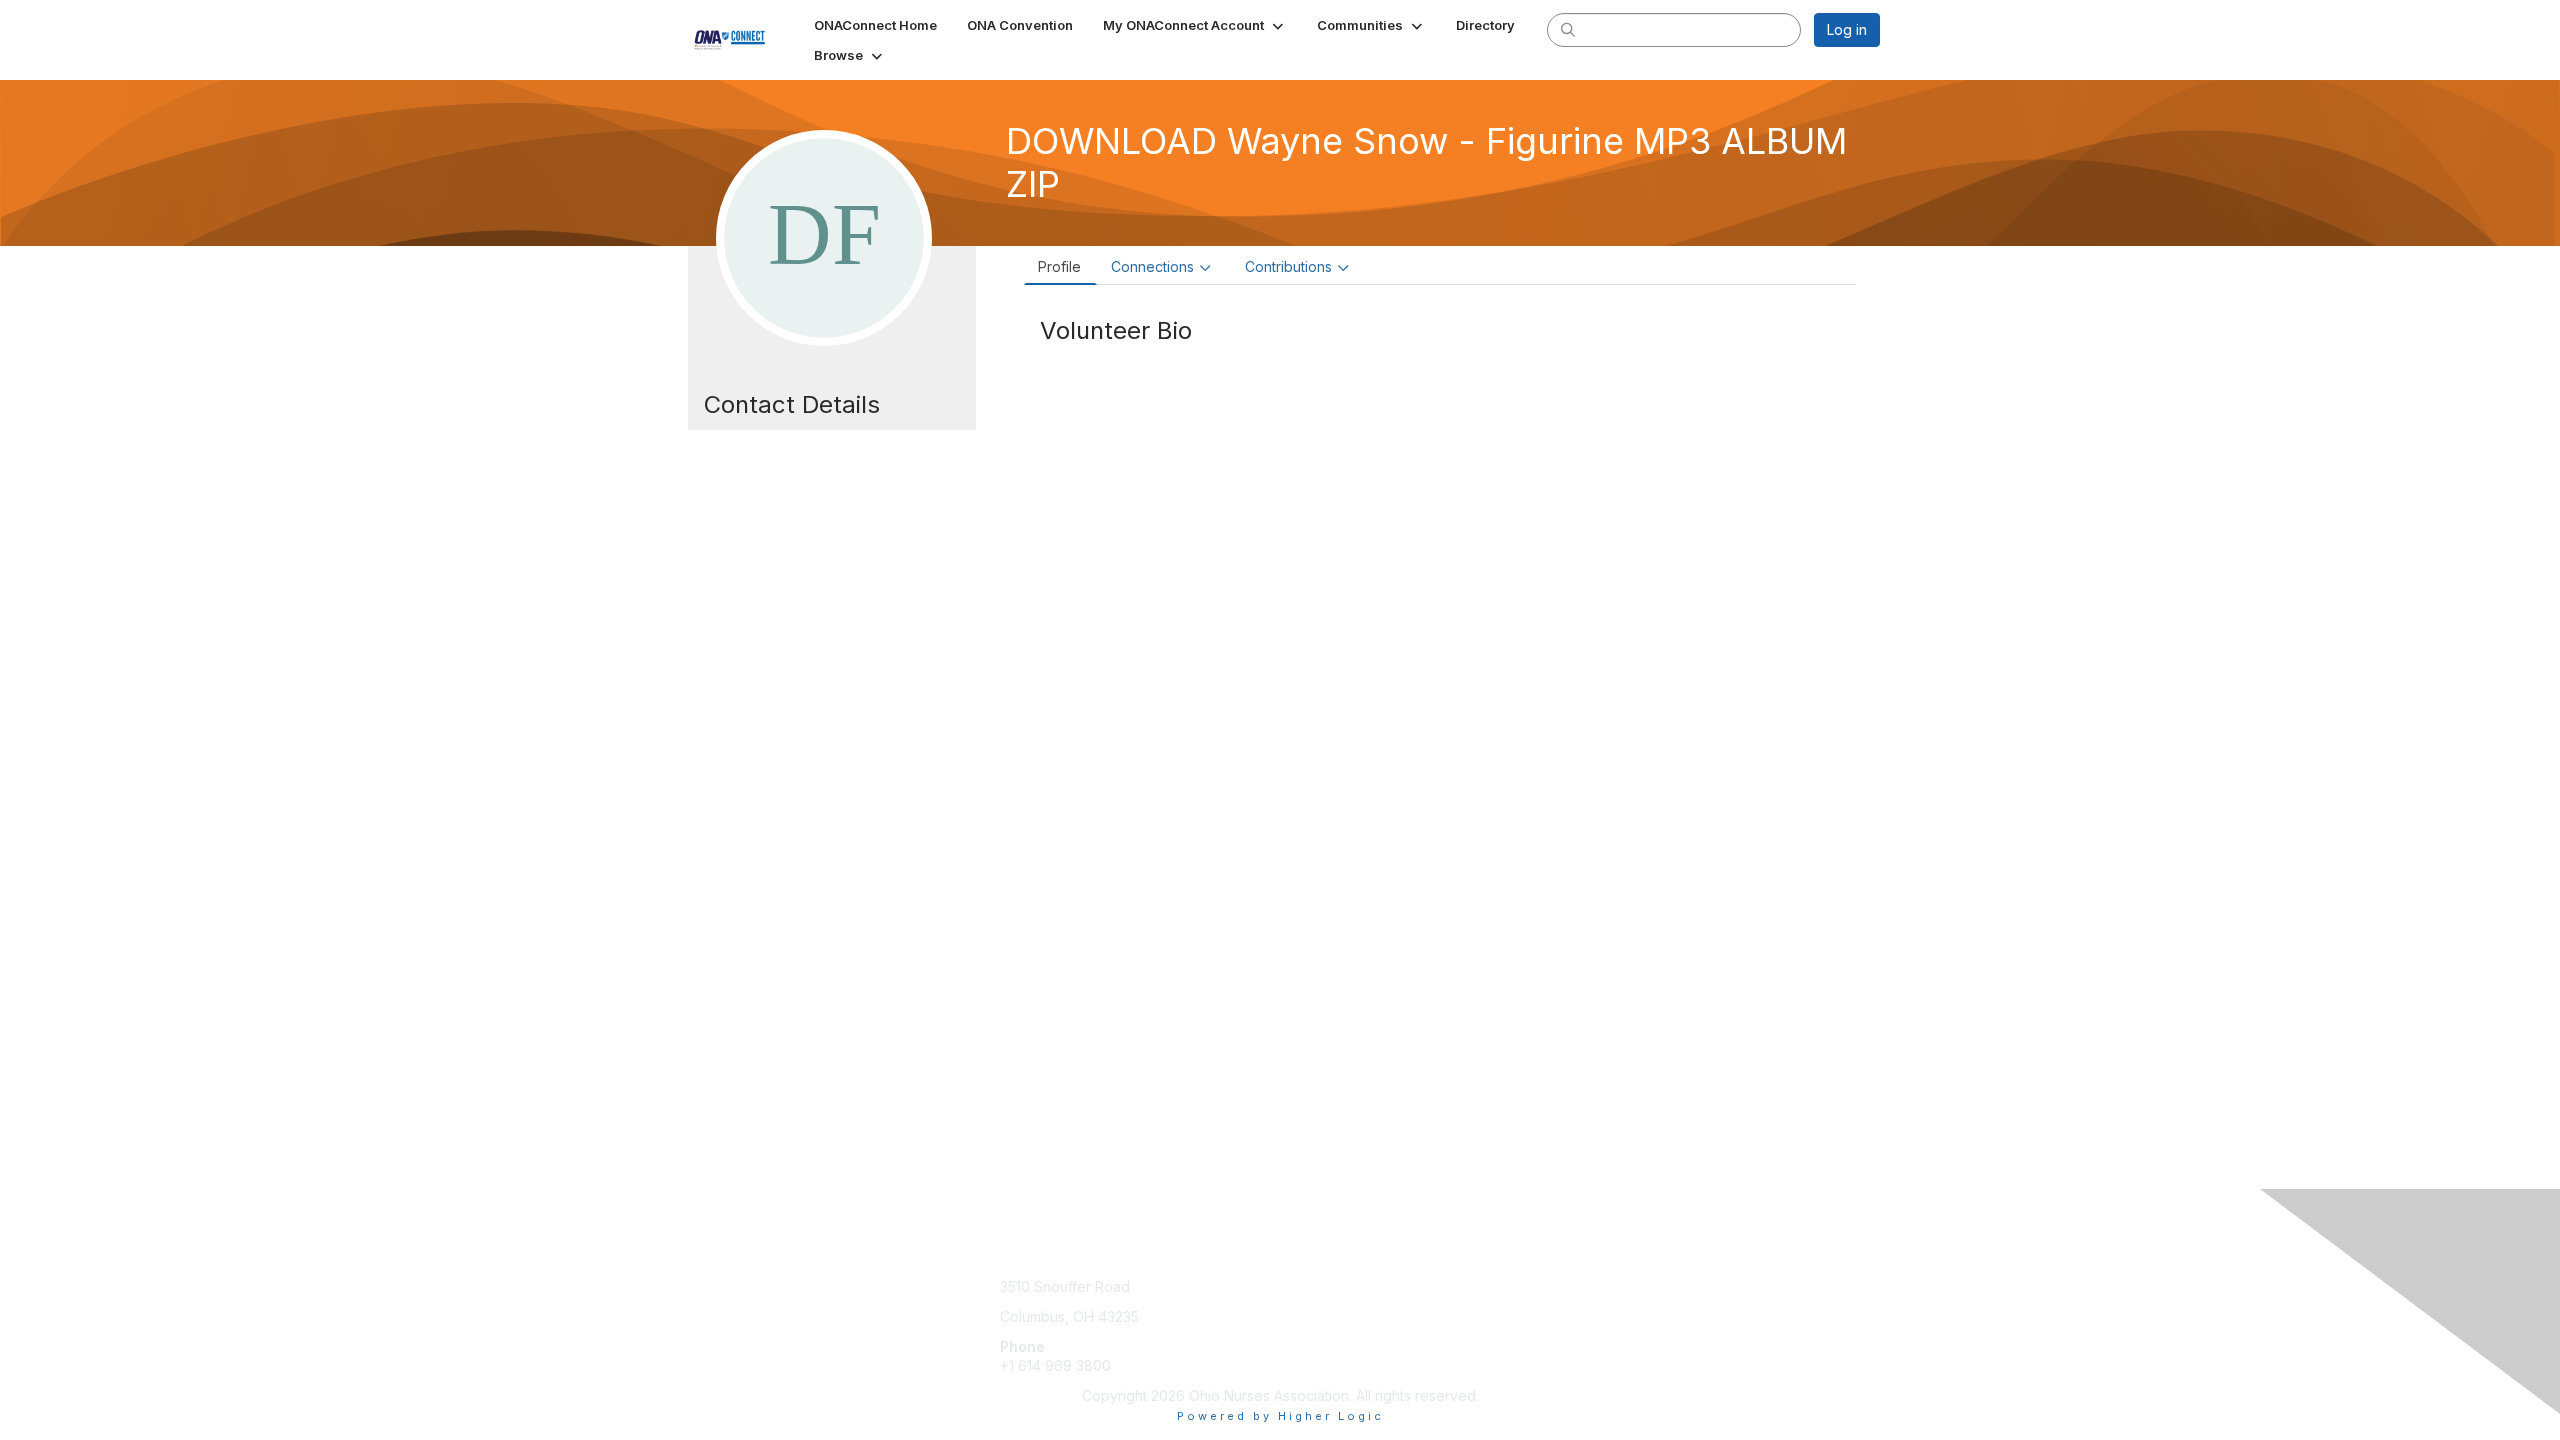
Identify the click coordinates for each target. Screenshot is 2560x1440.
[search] (1568, 29)
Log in (1847, 29)
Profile (1059, 266)
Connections (1152, 266)
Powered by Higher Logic (1280, 1416)
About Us (1607, 1286)
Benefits (1315, 1306)
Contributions (1288, 266)
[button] (1195, 25)
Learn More (1326, 1326)
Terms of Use (1621, 1306)
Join (1302, 1286)
